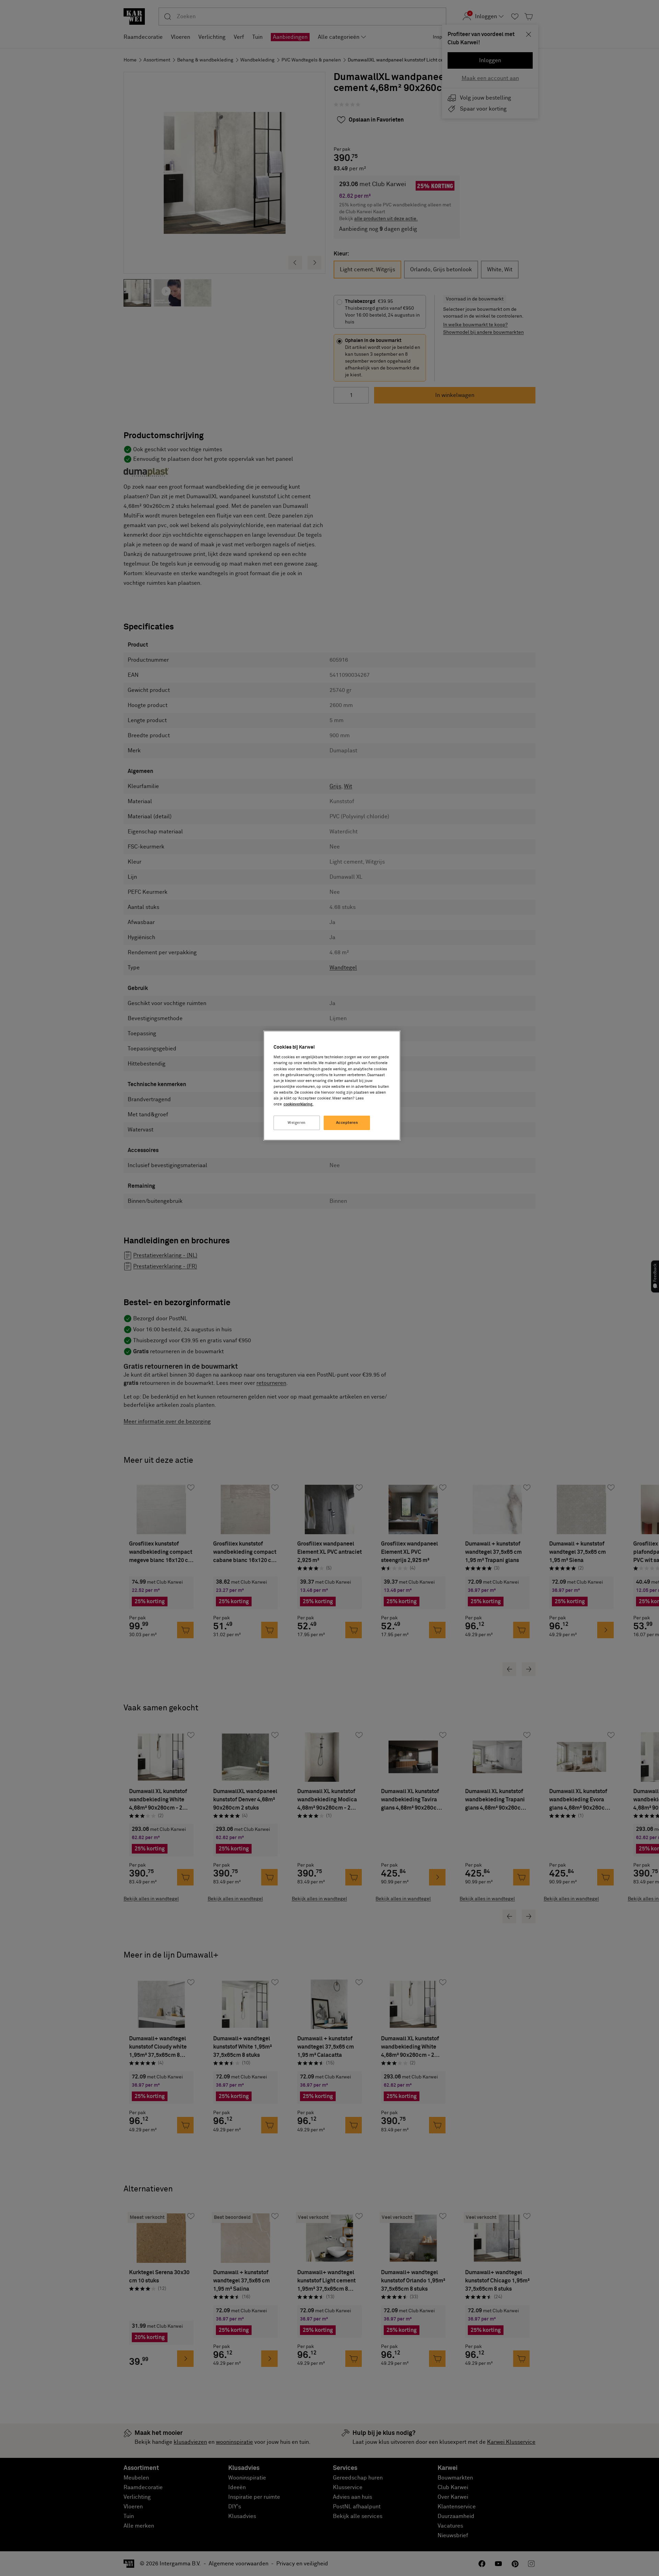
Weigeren (297, 1123)
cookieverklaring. (298, 1104)
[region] (332, 1086)
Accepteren (347, 1123)
